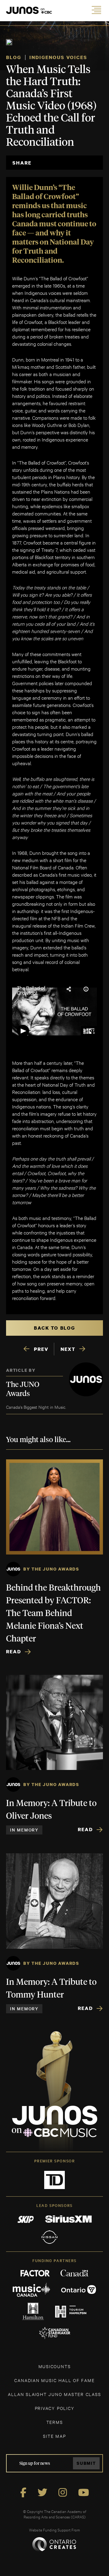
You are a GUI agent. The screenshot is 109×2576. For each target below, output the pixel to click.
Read (14, 1651)
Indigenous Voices (58, 57)
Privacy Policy (55, 2408)
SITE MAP (54, 2436)
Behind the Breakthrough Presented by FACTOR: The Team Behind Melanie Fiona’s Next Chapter (53, 1614)
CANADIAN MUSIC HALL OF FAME (54, 2380)
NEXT (68, 1349)
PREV (41, 1349)
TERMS (55, 2422)
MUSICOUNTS (55, 2366)
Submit (86, 2463)
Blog (14, 57)
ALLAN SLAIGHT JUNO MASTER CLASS (54, 2394)
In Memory (24, 1830)
